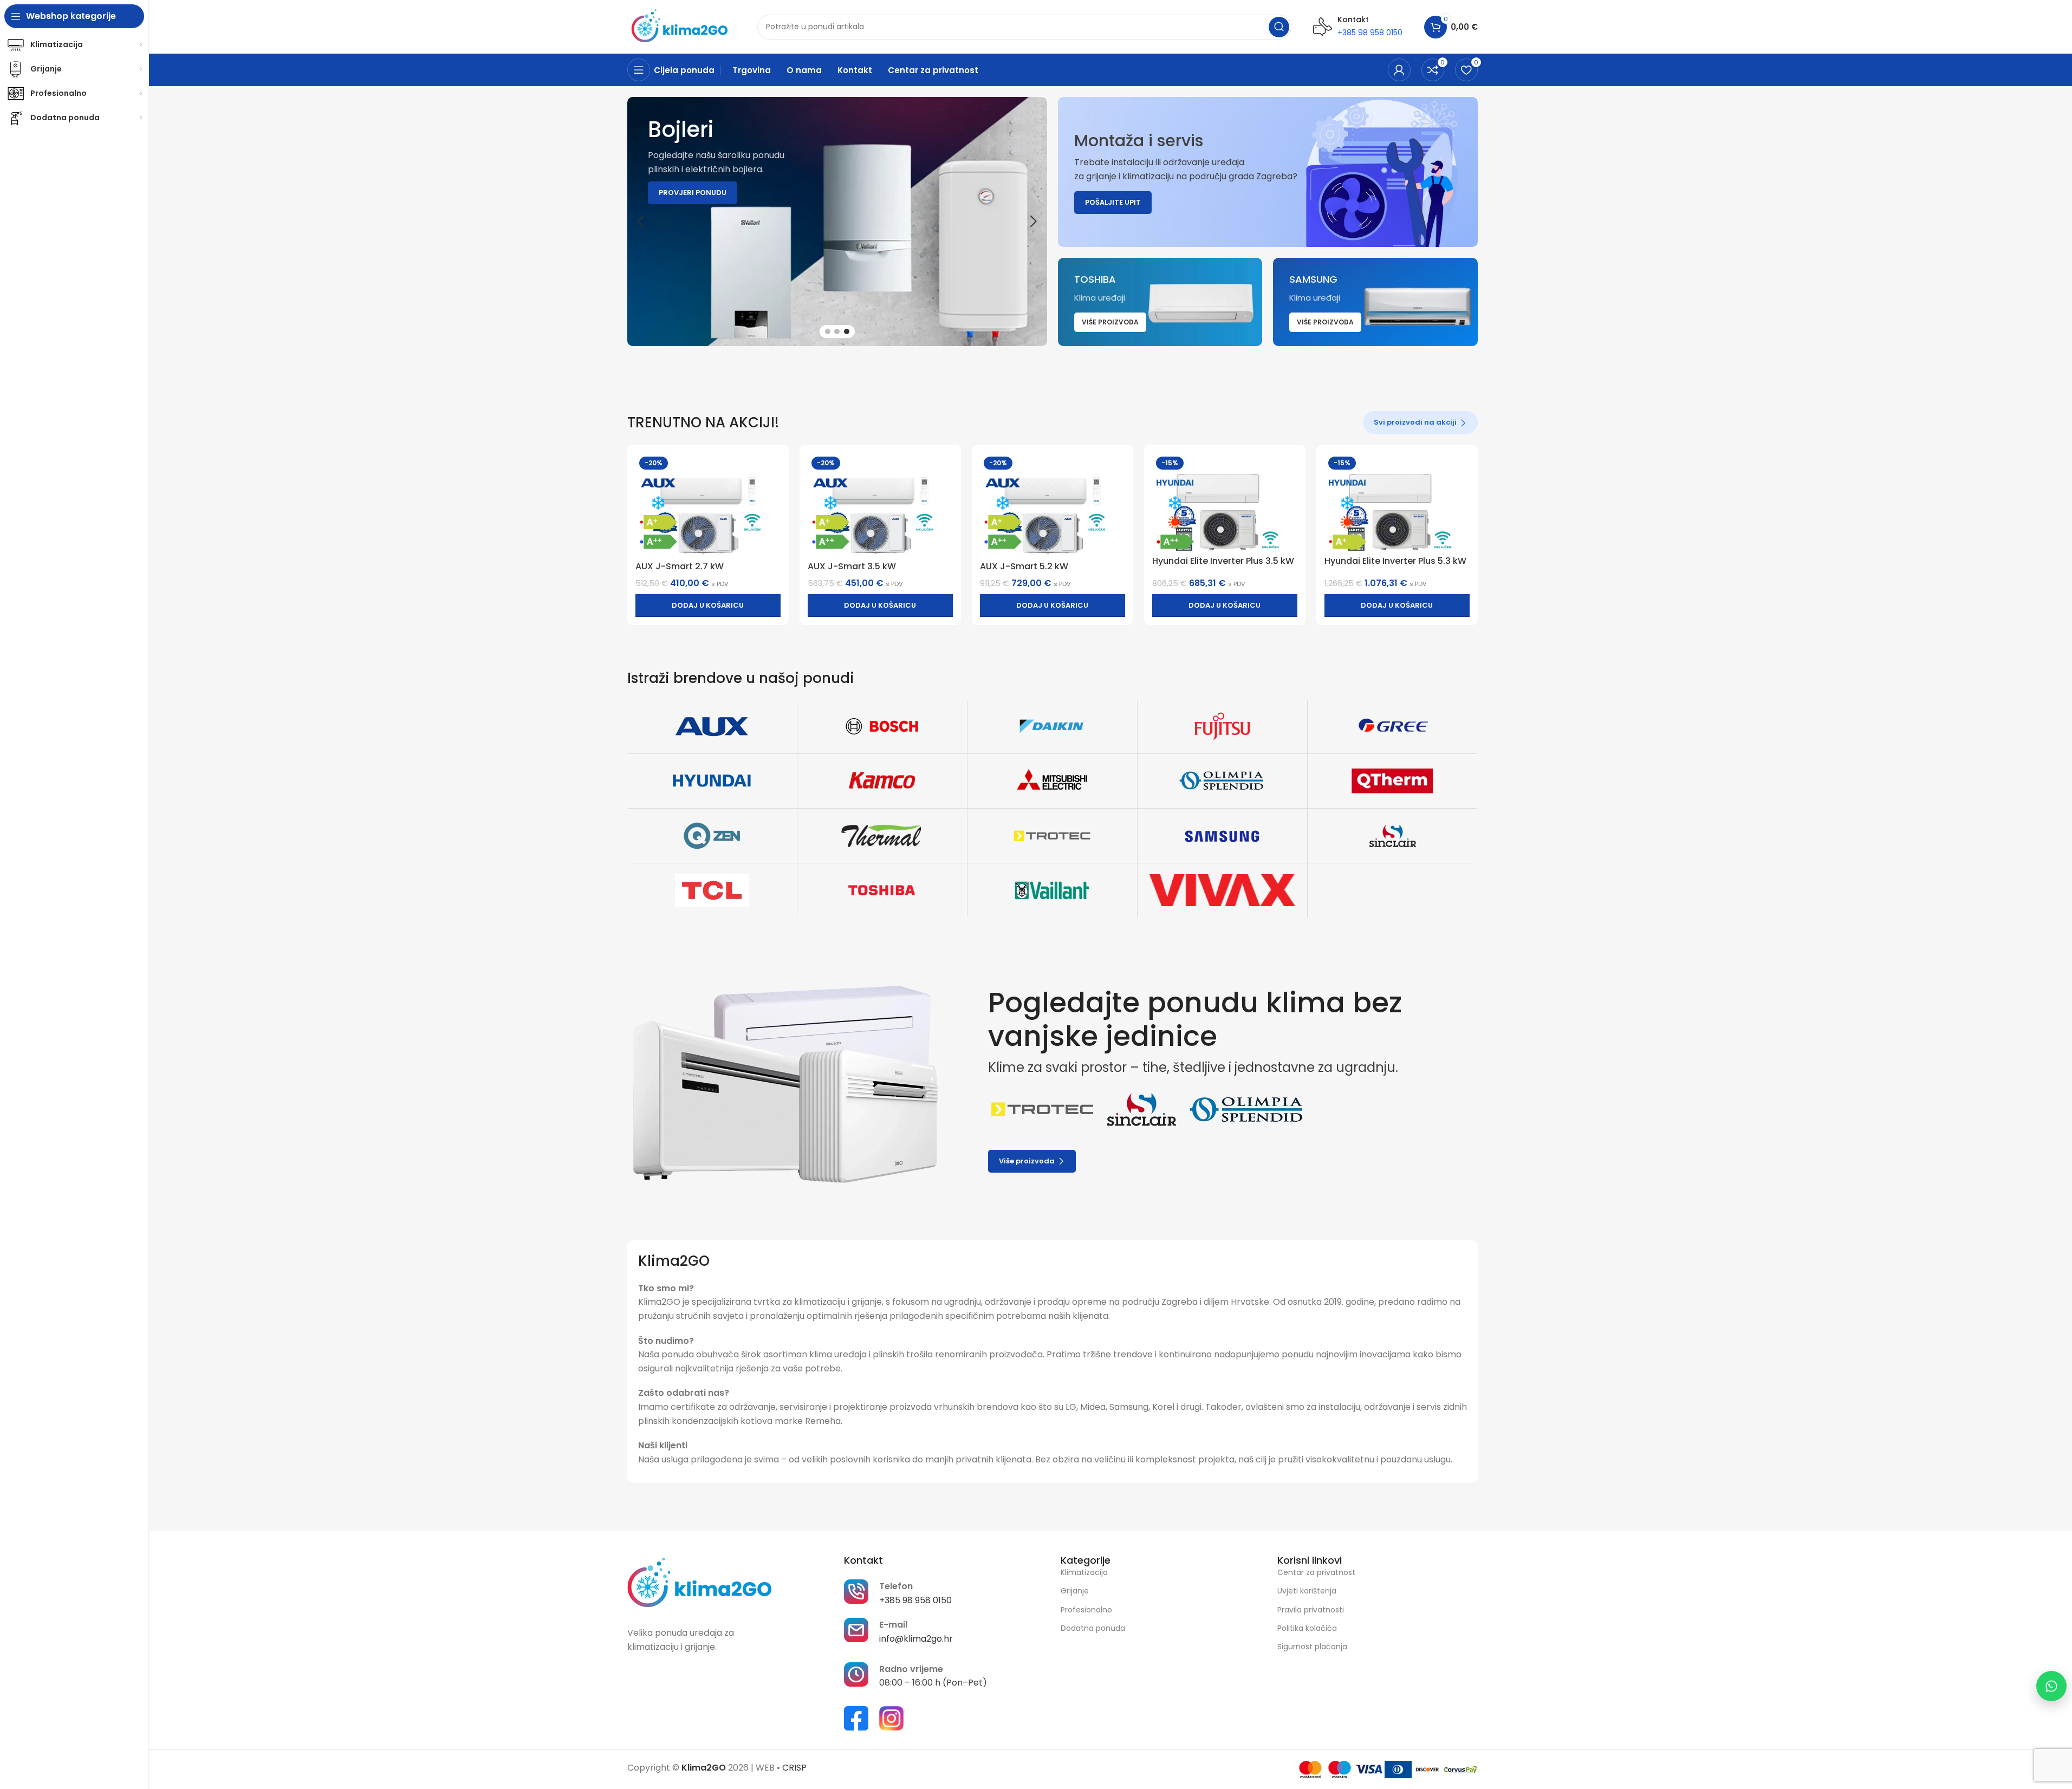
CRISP (794, 1768)
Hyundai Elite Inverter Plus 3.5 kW (1223, 561)
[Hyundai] (712, 781)
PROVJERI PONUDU (693, 193)
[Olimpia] (1222, 781)
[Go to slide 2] (837, 331)
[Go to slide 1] (828, 331)
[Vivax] (1222, 890)
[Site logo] (681, 26)
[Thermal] (882, 836)
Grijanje (1075, 1591)
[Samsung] (1222, 836)
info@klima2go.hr (916, 1639)
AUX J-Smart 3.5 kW (852, 566)
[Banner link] (1268, 172)
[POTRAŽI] (1279, 27)
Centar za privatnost (1316, 1572)
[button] (641, 222)
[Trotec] (1052, 836)
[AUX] (712, 726)
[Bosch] (882, 726)
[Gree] (1392, 726)
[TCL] (712, 890)
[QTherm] (1392, 781)
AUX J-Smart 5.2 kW (1024, 566)
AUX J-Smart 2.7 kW (680, 566)
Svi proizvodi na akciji (1415, 422)
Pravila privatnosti (1311, 1610)
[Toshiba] (882, 890)
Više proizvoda (1027, 1161)
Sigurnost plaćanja (1312, 1647)
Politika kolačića (1307, 1628)
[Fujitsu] (1222, 726)
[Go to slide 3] (847, 331)
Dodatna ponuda (1093, 1628)
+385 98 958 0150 (1370, 32)
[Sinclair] (1392, 836)
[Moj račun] (1399, 70)
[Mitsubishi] (1052, 781)
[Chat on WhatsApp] (2051, 1686)
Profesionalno (1086, 1610)
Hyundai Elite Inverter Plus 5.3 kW (1395, 561)
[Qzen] (712, 836)
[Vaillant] (1052, 890)
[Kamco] (882, 781)
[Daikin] (1052, 726)
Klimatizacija (1084, 1572)
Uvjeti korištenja (1307, 1591)
